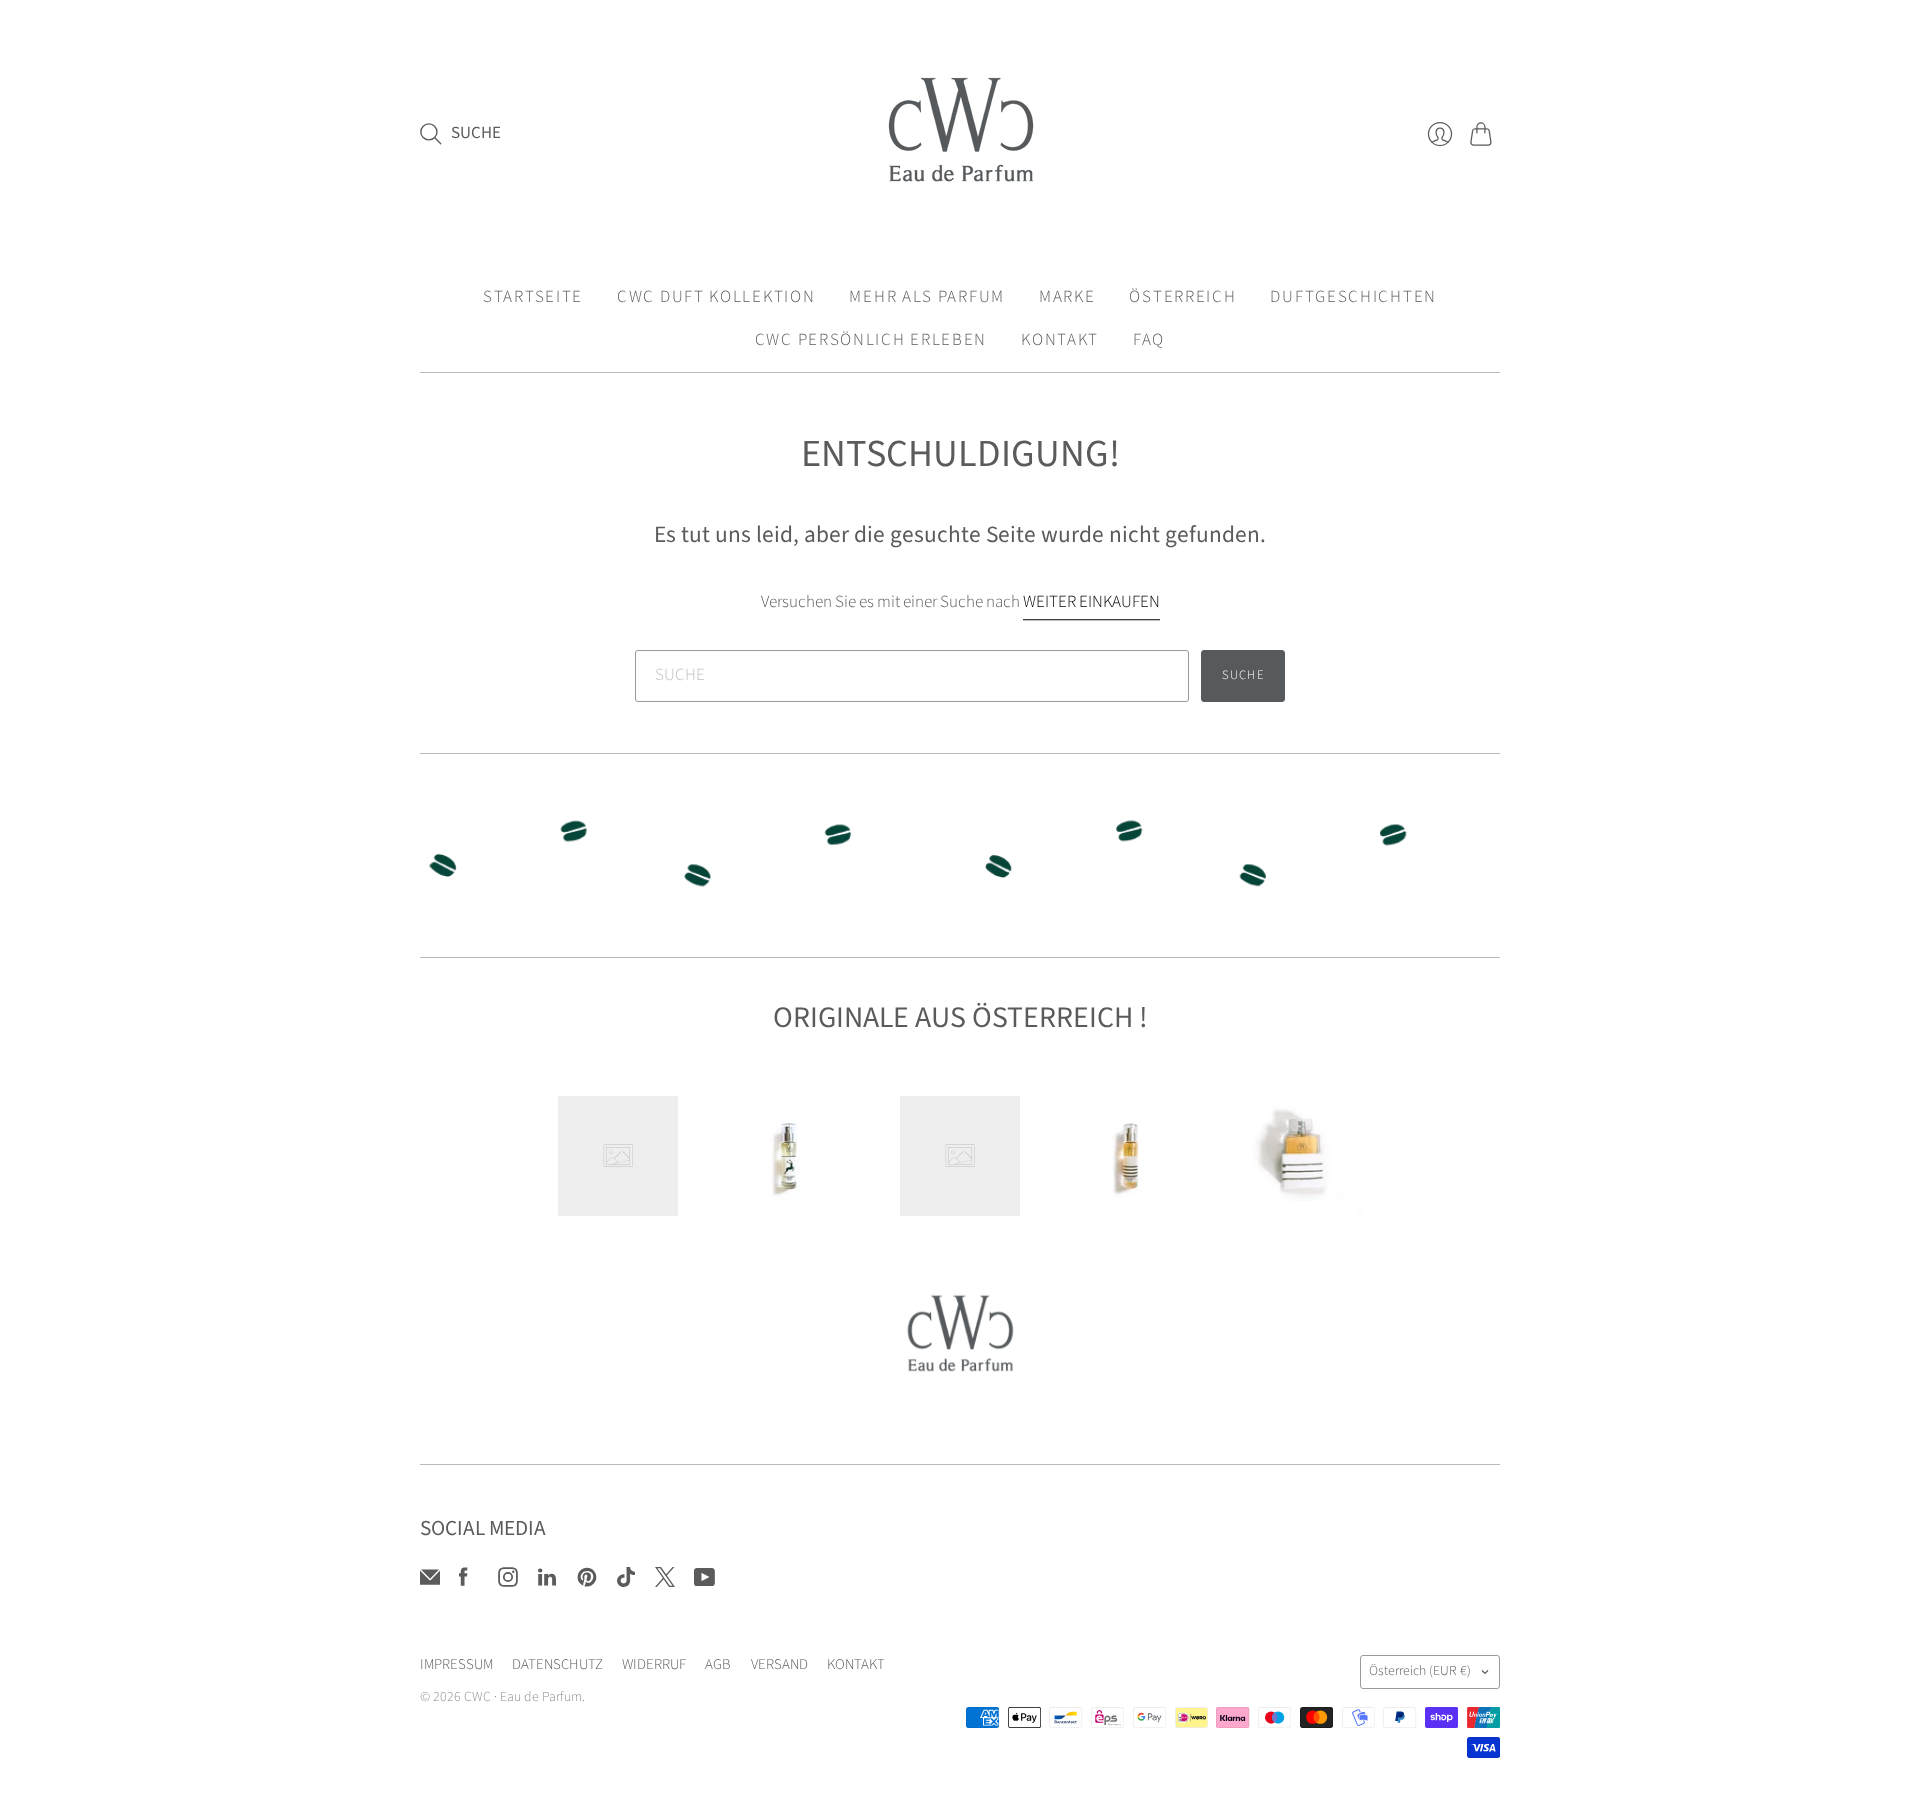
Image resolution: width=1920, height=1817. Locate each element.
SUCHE (1243, 675)
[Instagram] (508, 1582)
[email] (430, 1582)
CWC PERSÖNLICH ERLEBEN (871, 340)
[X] (665, 1582)
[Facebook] (463, 1582)
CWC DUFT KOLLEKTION (716, 297)
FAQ (1149, 340)
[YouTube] (704, 1582)
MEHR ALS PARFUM (927, 297)
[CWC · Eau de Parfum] (960, 133)
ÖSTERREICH (1182, 297)
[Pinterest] (587, 1582)
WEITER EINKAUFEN (1091, 602)
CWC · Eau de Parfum (523, 1697)
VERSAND (779, 1664)
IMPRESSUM (456, 1664)
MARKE (1067, 297)
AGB (718, 1664)
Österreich (1420, 1671)
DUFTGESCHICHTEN (1353, 297)
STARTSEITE (533, 297)
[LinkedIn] (547, 1582)
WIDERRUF (654, 1664)
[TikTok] (626, 1582)
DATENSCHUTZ (557, 1664)
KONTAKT (1060, 340)
